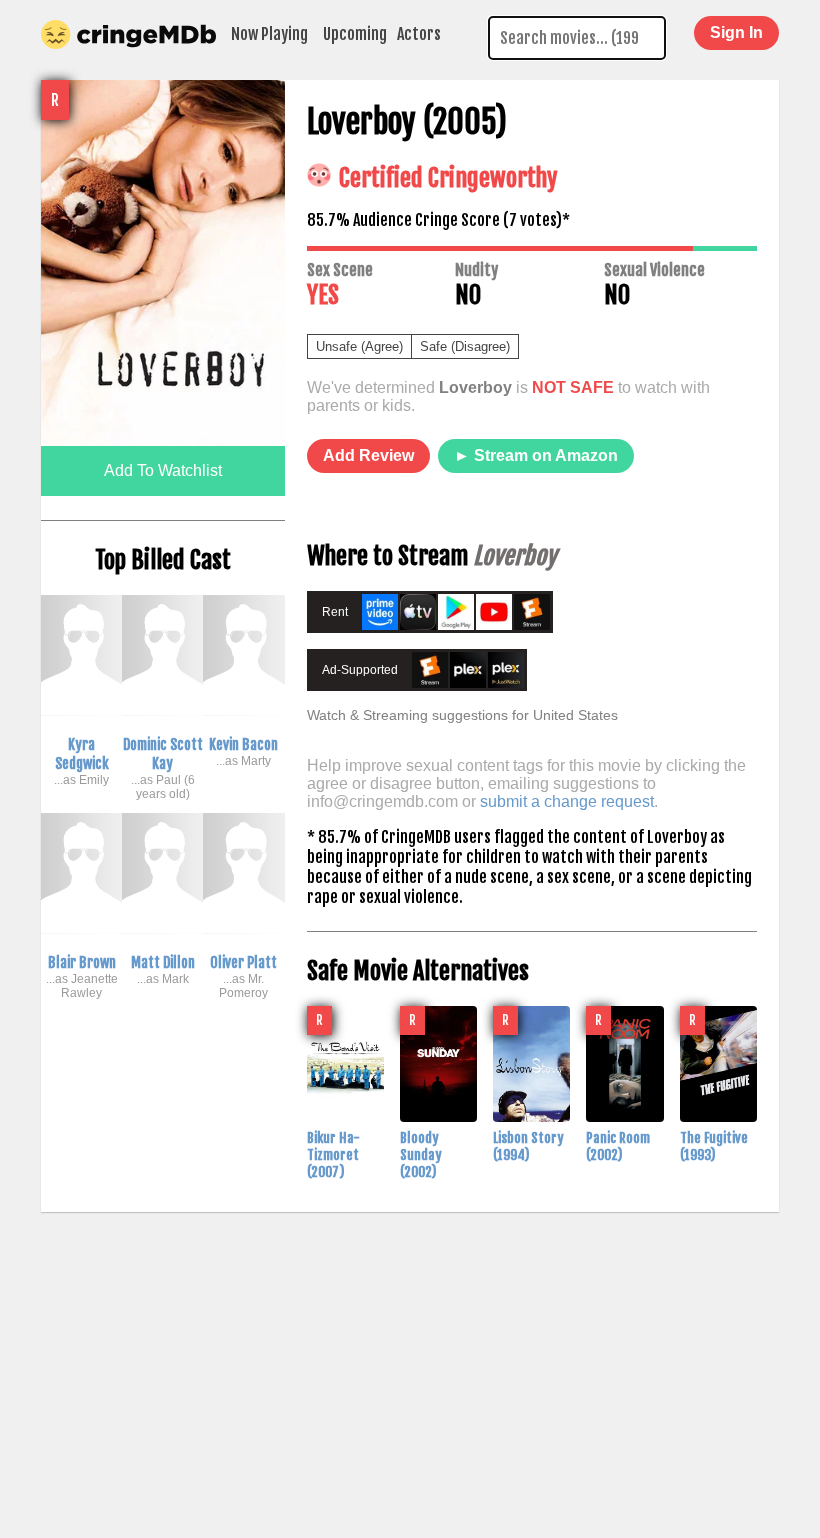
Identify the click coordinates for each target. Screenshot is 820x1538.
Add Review (368, 455)
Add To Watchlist (163, 470)
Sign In (736, 32)
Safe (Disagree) (465, 346)
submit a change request (567, 801)
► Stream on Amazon (536, 455)
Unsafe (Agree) (359, 346)
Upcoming (355, 34)
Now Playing (269, 34)
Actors (419, 34)
